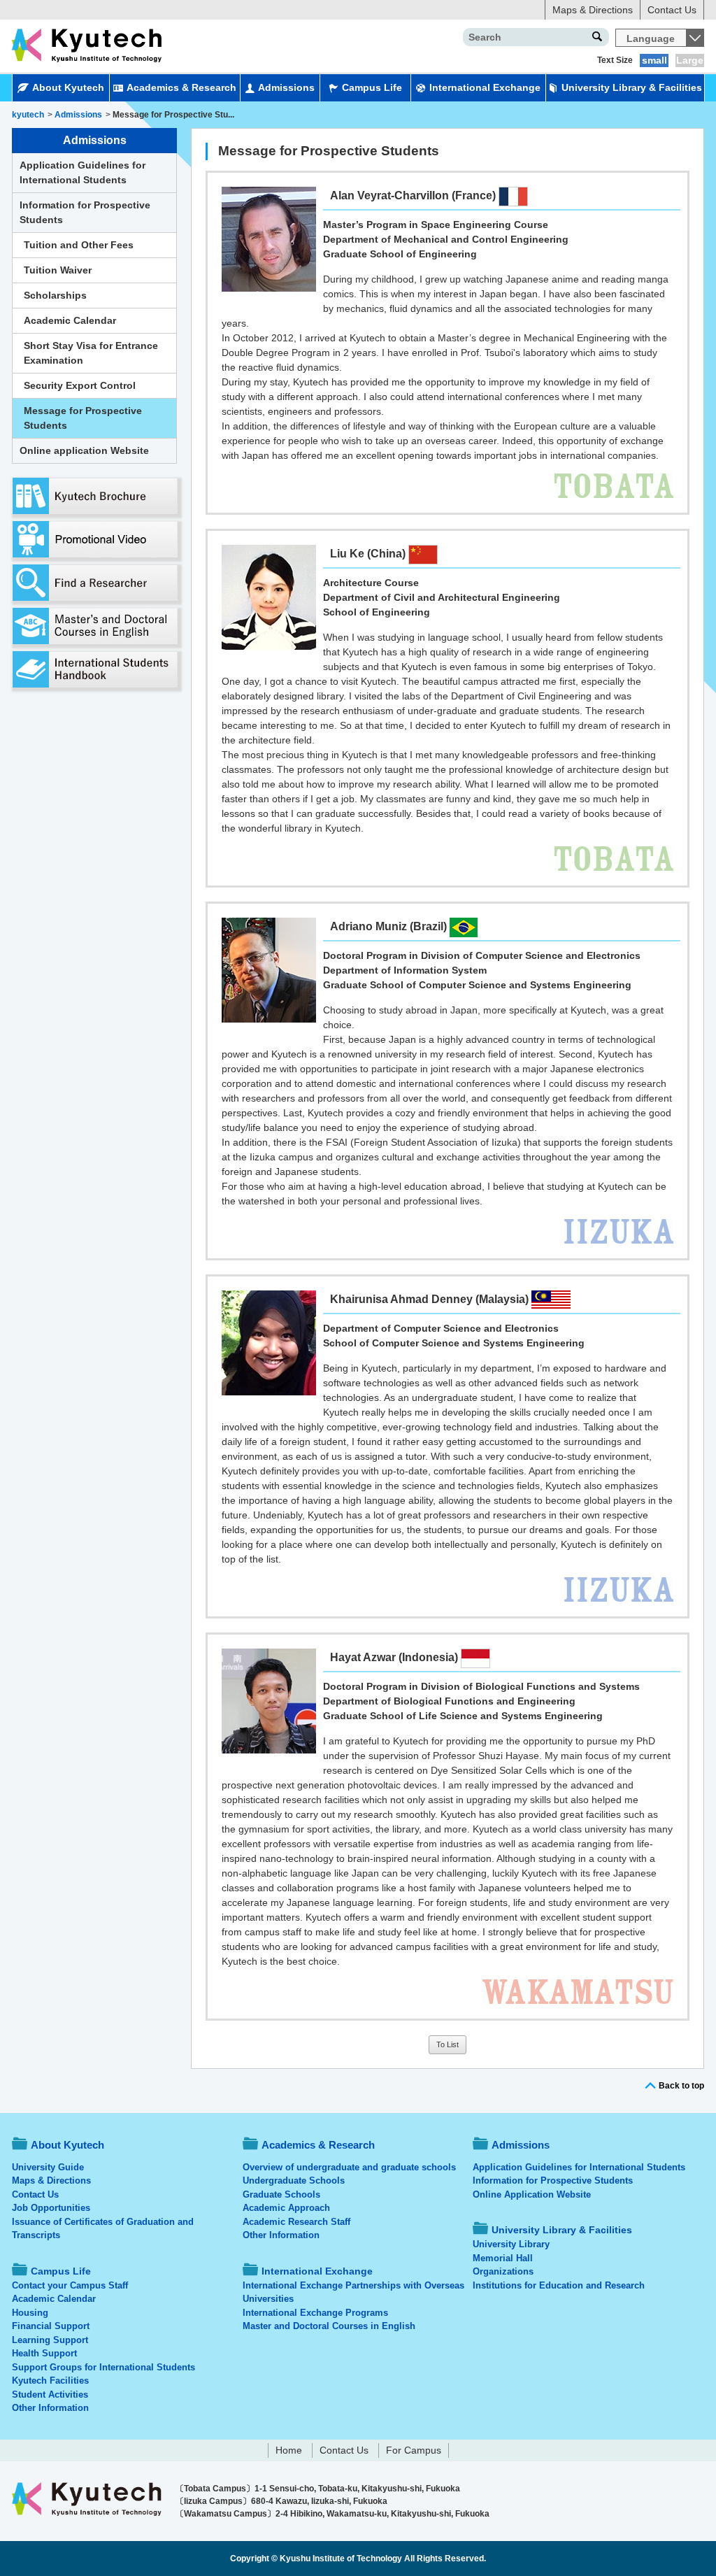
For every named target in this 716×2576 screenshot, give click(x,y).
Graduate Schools (281, 2194)
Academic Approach (286, 2208)
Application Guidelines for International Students (83, 172)
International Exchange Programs (315, 2313)
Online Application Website (532, 2194)
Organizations (503, 2271)
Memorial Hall (503, 2258)
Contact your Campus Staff (70, 2285)
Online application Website (84, 450)
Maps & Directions (593, 10)
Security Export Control (80, 385)
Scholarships (55, 295)
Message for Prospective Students (83, 418)
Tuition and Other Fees (79, 245)
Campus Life (372, 87)
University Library (511, 2244)
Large (690, 60)
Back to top (681, 2086)
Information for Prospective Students (85, 212)
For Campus (414, 2450)
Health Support (44, 2353)
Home (289, 2450)
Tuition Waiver (58, 270)
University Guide (48, 2167)
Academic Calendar (70, 320)
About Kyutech (68, 87)
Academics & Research (181, 87)
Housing (30, 2313)
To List (447, 2044)
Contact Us (672, 10)
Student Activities (50, 2394)
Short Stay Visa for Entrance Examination (91, 353)
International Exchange (485, 87)
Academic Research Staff (296, 2222)
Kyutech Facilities (50, 2381)
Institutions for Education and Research (559, 2285)
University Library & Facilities (632, 87)
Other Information (50, 2408)
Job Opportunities (51, 2208)
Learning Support (50, 2340)
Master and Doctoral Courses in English (329, 2326)
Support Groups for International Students (103, 2367)
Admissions (286, 87)
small (654, 60)
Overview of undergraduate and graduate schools (349, 2167)
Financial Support (51, 2326)
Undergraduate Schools (294, 2180)
